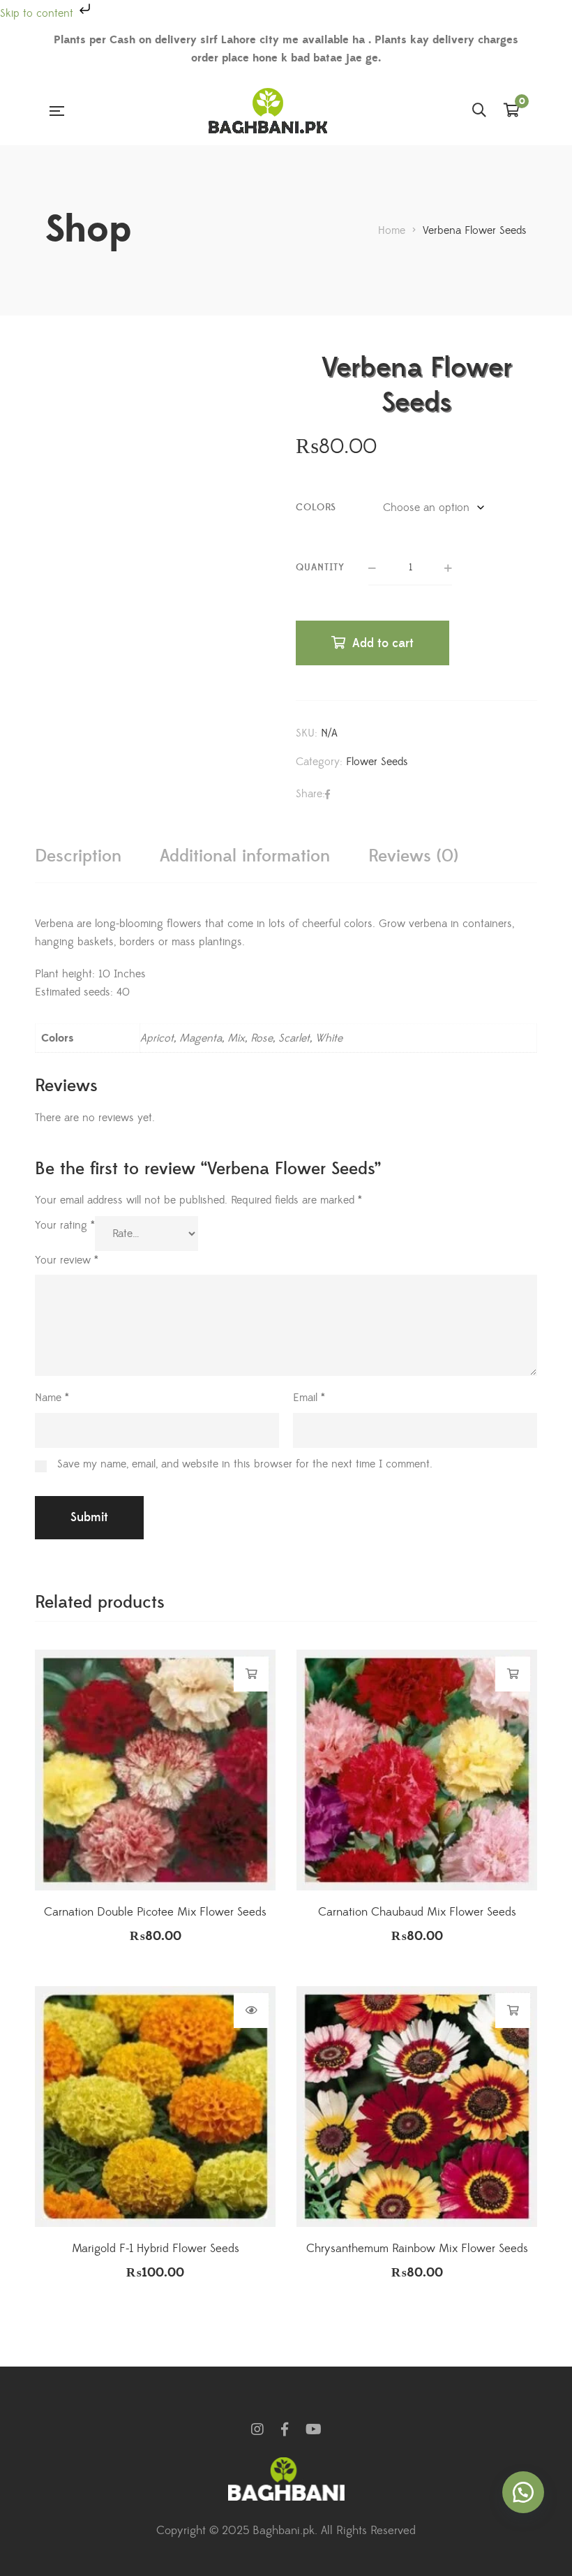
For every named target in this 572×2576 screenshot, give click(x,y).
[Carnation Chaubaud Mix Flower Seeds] (417, 1770)
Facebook (285, 2429)
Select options (251, 2011)
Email (309, 1398)
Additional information (245, 856)
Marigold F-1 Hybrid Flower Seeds (156, 2249)
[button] (523, 2492)
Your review (67, 1260)
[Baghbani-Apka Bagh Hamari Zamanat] (268, 111)
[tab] (78, 856)
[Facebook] (328, 794)
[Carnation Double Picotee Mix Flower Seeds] (155, 1770)
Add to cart (383, 643)
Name (52, 1398)
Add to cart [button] (251, 1674)
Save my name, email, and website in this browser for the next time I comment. (245, 1464)
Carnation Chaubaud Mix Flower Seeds (417, 1912)
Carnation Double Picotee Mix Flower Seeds (155, 1912)
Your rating (65, 1225)
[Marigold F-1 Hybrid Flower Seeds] (155, 2107)
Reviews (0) (413, 856)
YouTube (314, 2429)
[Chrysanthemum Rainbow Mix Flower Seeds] (417, 2107)
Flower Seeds (377, 762)
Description (78, 856)
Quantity (320, 568)
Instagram (257, 2429)
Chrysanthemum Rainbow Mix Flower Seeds (417, 2249)
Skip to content (38, 13)
